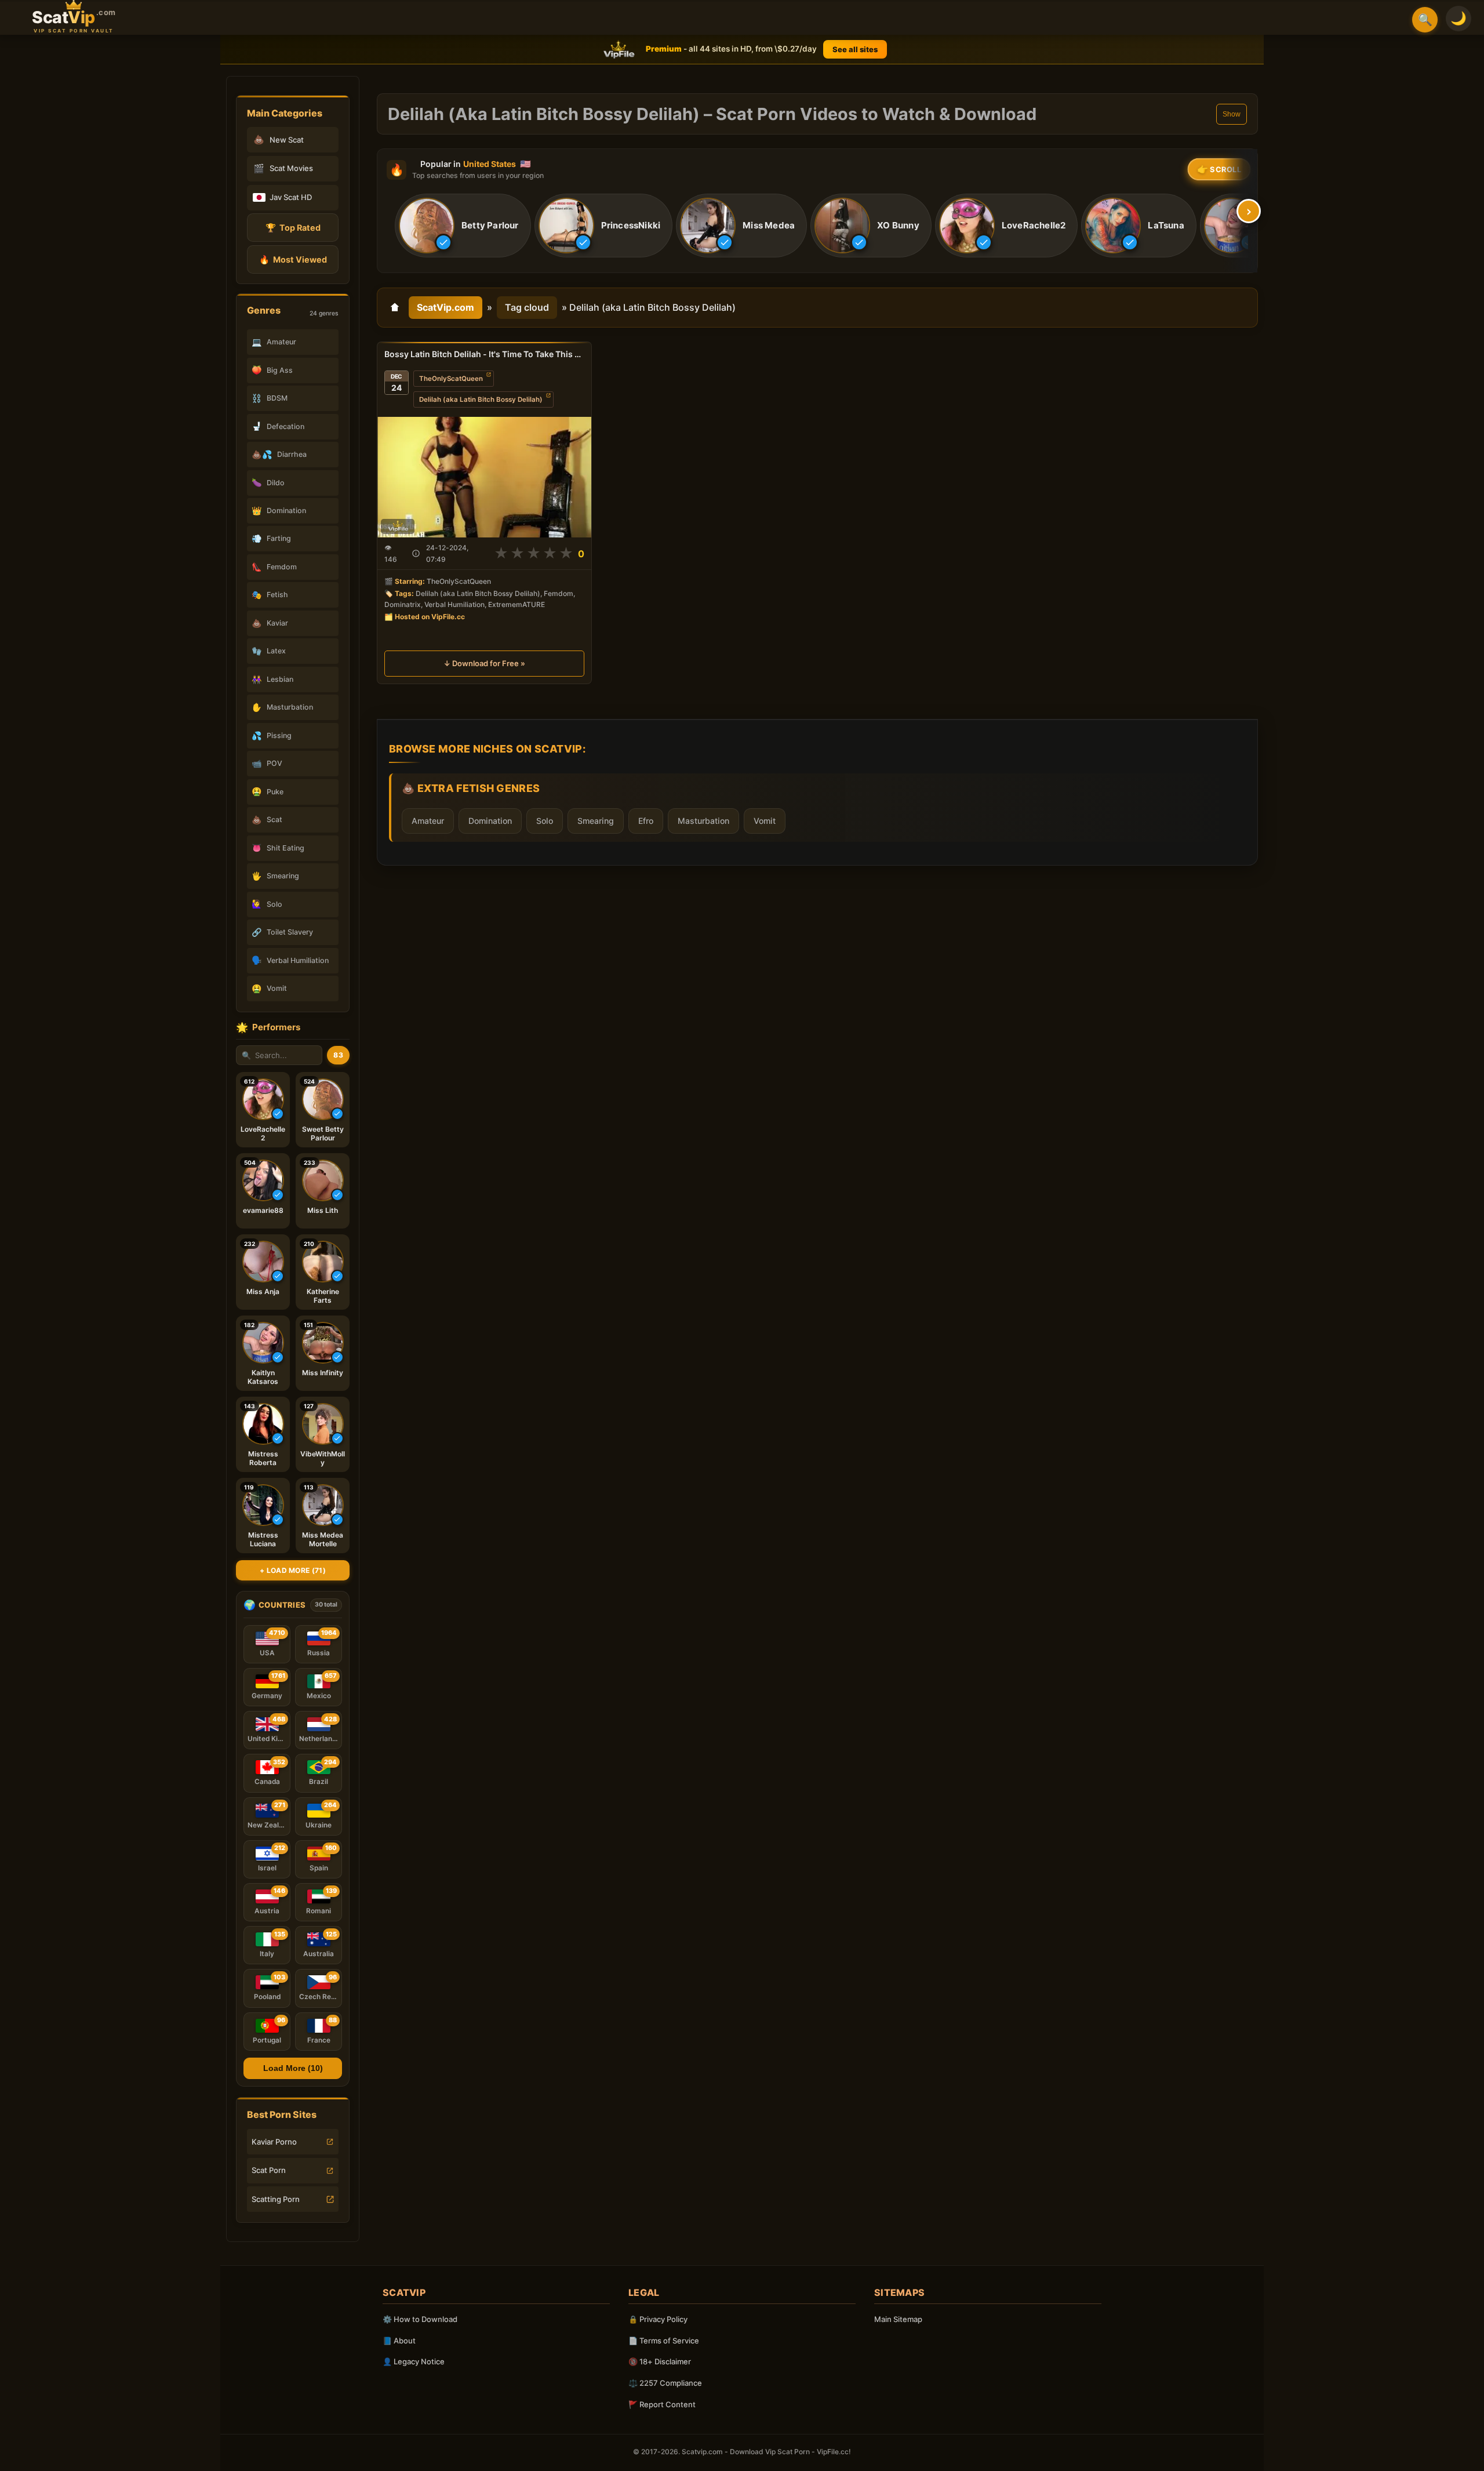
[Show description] (416, 553)
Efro (646, 821)
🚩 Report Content (662, 2404)
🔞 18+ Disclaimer (660, 2361)
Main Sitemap (898, 2319)
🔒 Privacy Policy (658, 2319)
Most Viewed (293, 259)
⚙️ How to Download (420, 2319)
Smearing (596, 821)
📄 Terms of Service (664, 2341)
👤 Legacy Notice (414, 2361)
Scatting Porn (276, 2199)
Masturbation (703, 821)
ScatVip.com (445, 307)
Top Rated (293, 228)
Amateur (428, 821)
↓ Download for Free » (484, 663)
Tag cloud (527, 307)
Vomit (765, 821)
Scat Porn (269, 2170)
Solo (545, 821)
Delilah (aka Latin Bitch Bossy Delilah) (481, 399)
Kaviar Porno (274, 2142)
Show (1232, 114)
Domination (490, 821)
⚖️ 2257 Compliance (665, 2383)
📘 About (399, 2341)
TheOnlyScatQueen (451, 379)
